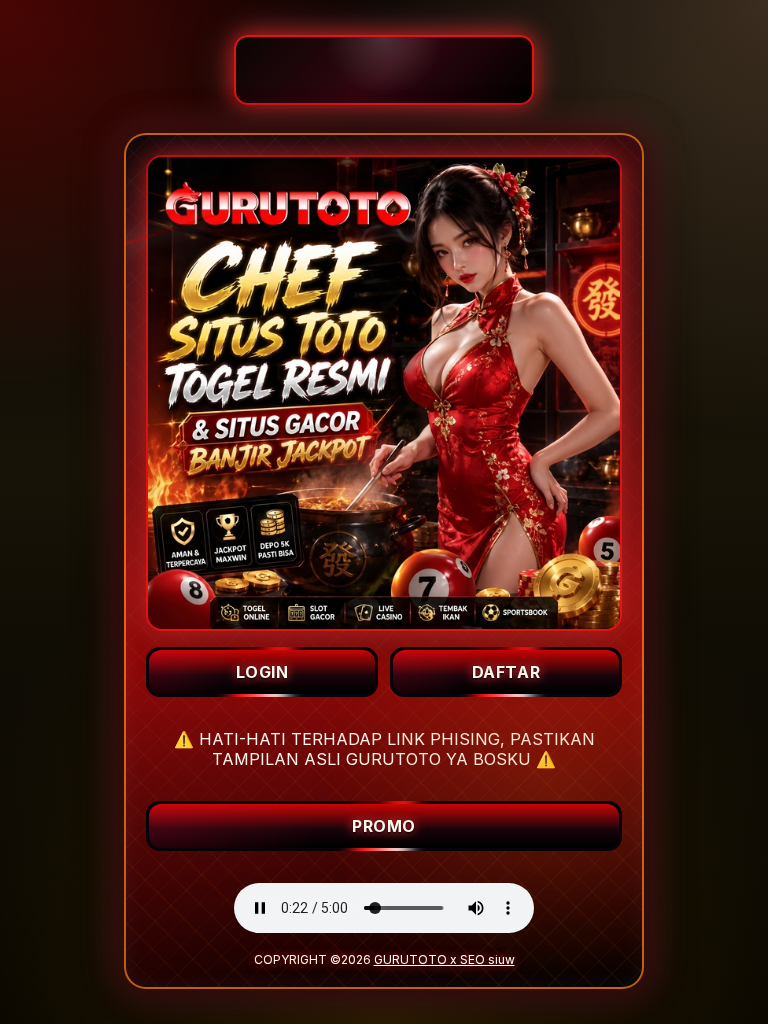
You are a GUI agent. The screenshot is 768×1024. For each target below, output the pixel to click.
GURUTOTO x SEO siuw (444, 959)
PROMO (384, 826)
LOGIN (262, 672)
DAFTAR (506, 672)
